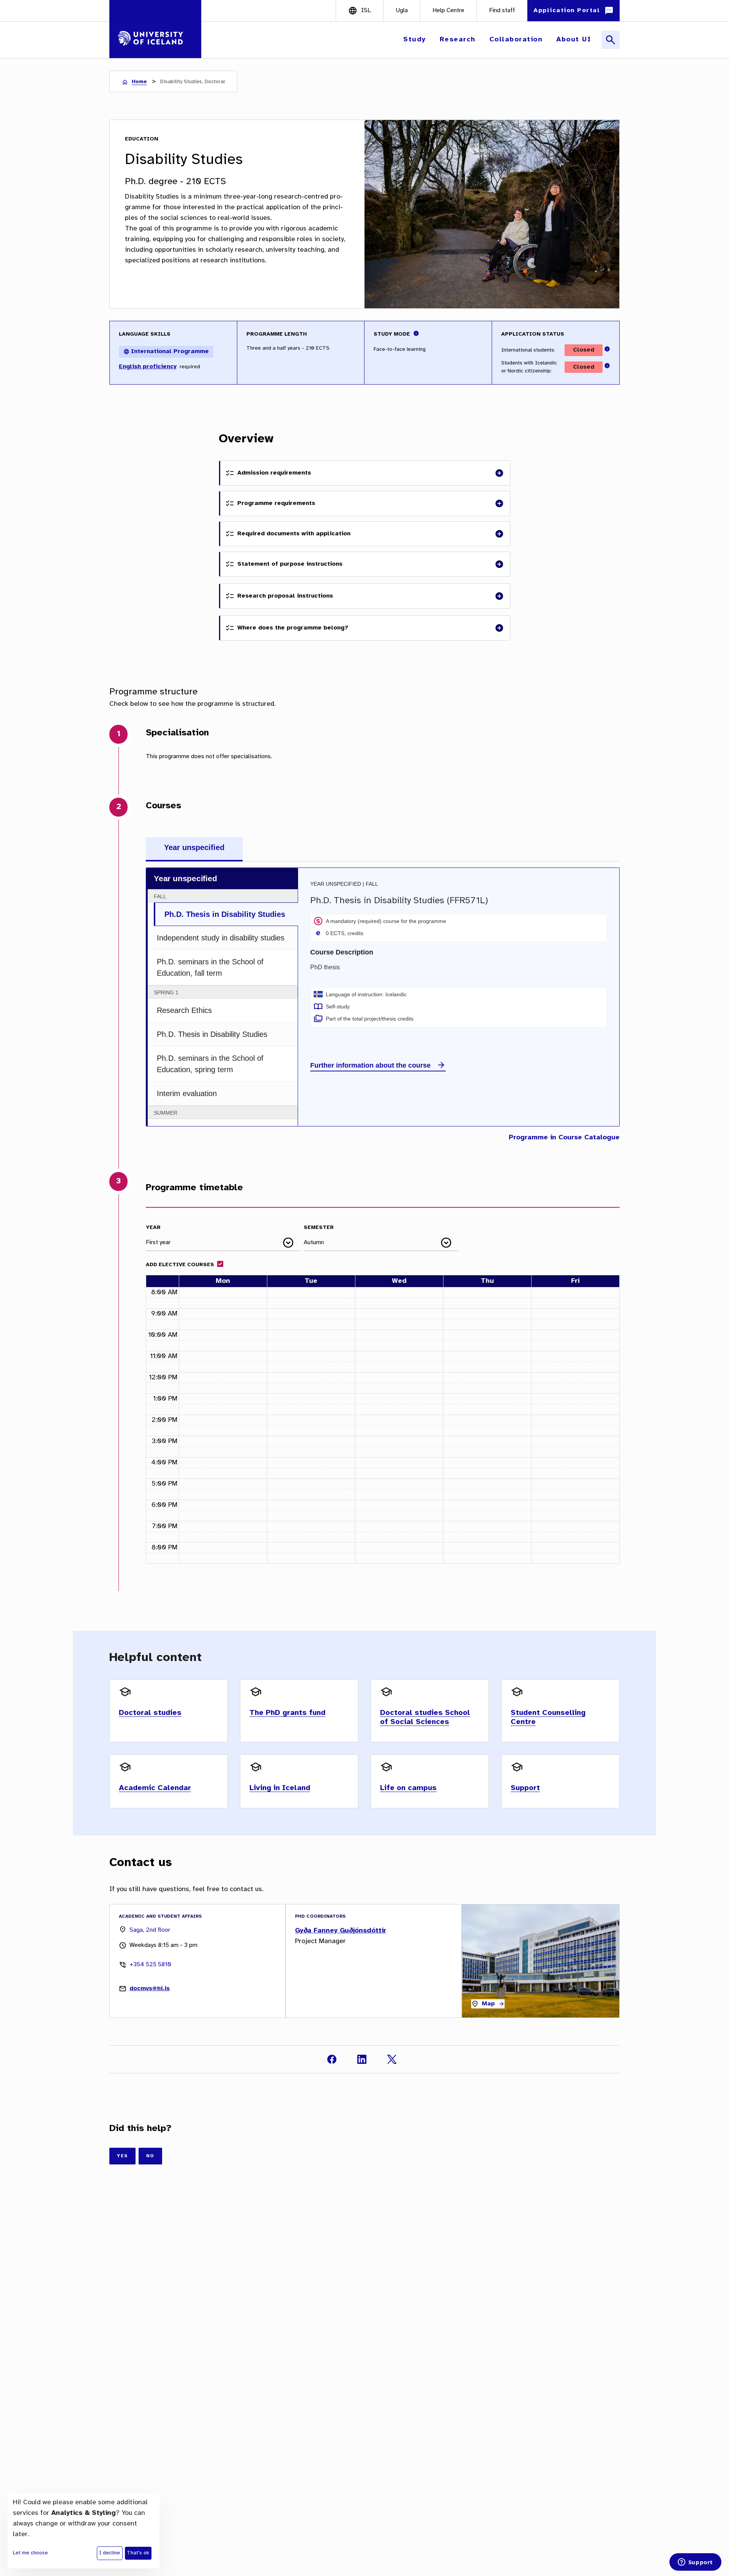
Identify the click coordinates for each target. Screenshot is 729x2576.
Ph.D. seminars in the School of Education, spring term (210, 1064)
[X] (392, 2059)
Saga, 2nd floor (150, 1930)
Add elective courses (180, 1265)
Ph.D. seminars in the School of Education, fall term (210, 967)
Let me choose (30, 2553)
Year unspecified (194, 847)
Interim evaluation (187, 1093)
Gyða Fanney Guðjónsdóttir (341, 1931)
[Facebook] (332, 2059)
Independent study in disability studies (221, 938)
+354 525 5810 (150, 1965)
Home (139, 82)
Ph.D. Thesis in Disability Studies (225, 914)
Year (153, 1228)
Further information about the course (370, 1065)
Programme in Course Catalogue (564, 1138)
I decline (110, 2553)
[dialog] (84, 2531)
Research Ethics (184, 1010)
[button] (415, 40)
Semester (319, 1228)
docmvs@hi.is (150, 1988)
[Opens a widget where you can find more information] (695, 2563)
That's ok (138, 2553)
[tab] (194, 849)
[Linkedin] (362, 2059)
